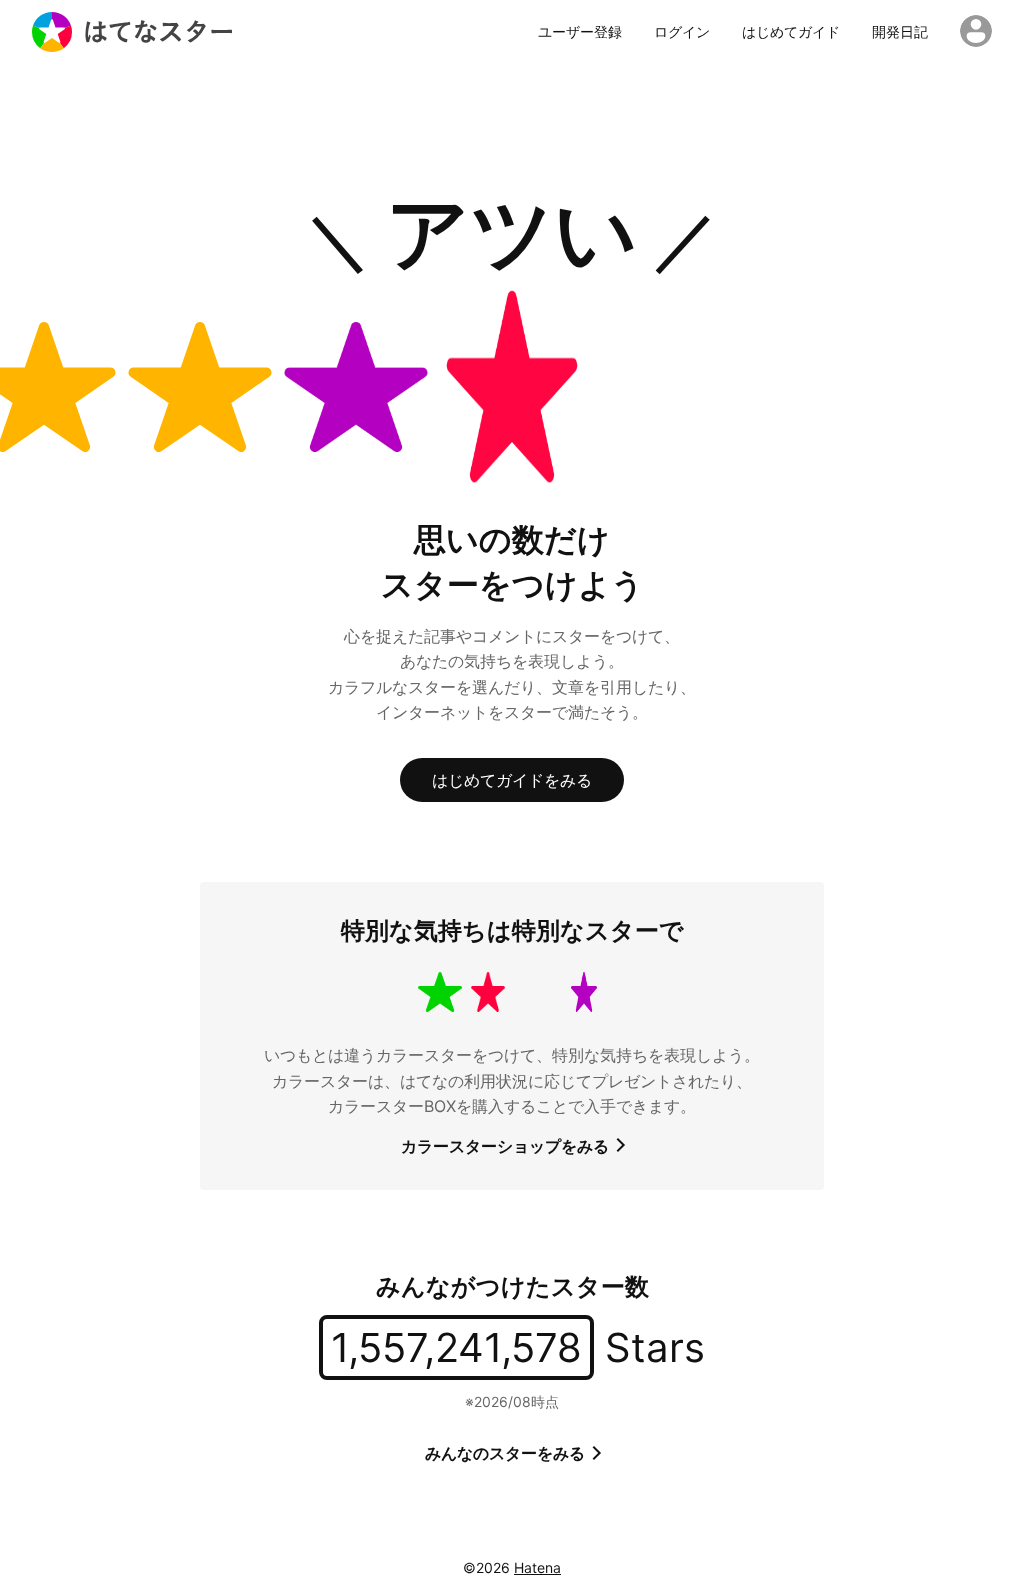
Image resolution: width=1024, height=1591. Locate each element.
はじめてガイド (791, 32)
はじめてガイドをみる (512, 780)
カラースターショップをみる (507, 1146)
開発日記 (900, 32)
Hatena (537, 1567)
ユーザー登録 (580, 32)
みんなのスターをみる (507, 1453)
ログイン (682, 32)
